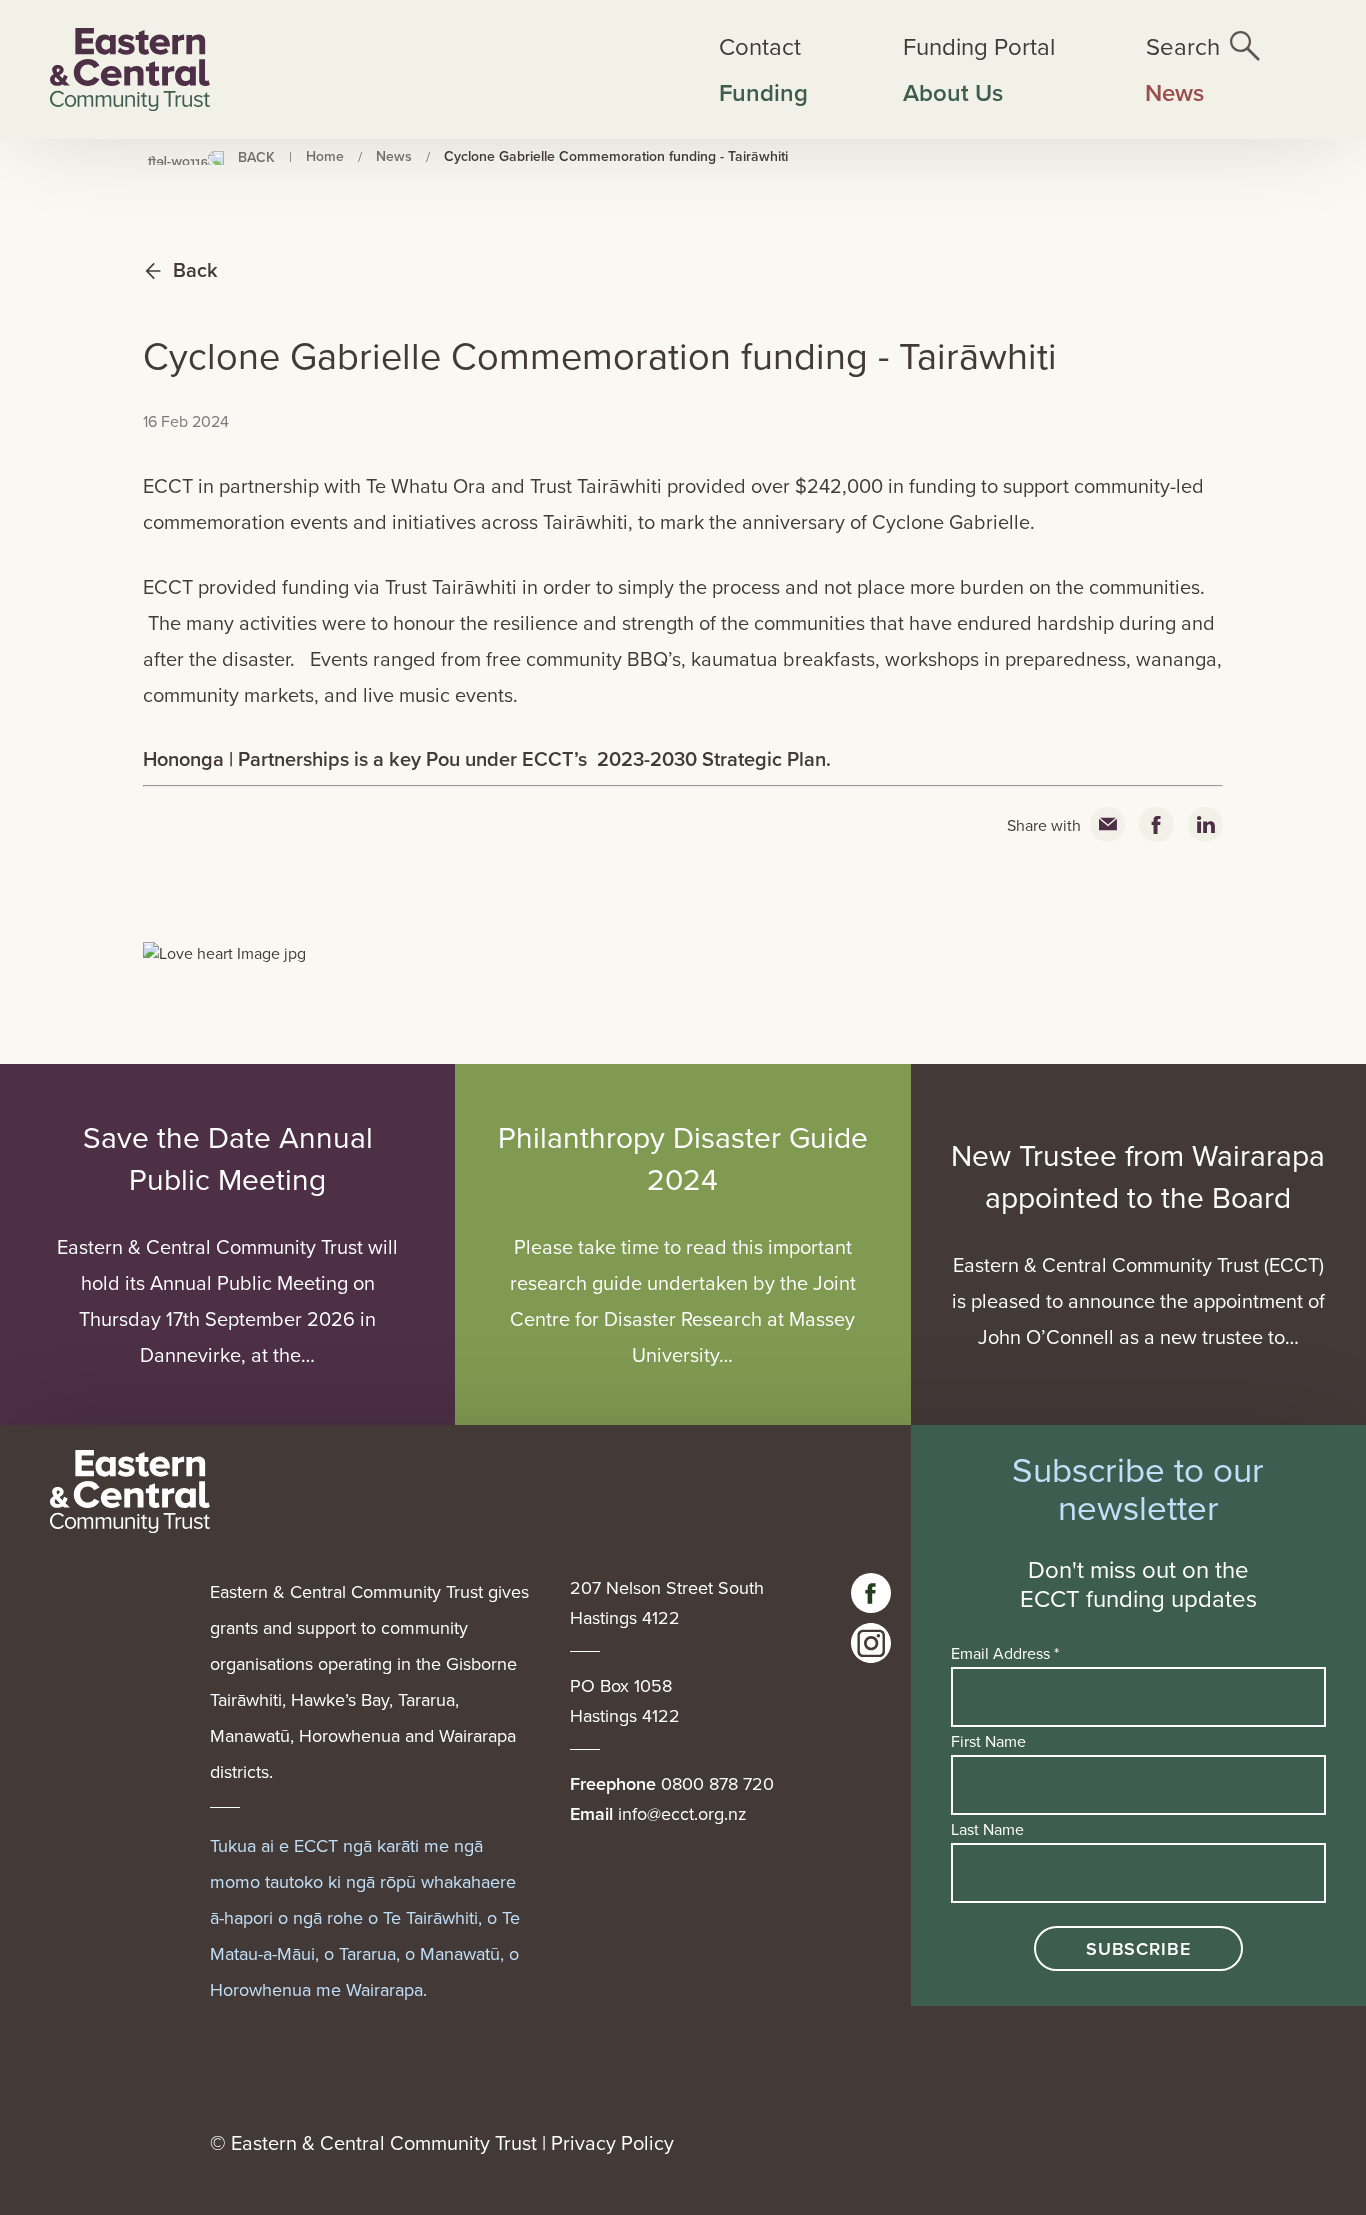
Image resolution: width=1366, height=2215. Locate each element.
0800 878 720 (717, 1783)
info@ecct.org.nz (682, 1813)
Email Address (1005, 1653)
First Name (988, 1741)
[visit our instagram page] (871, 1643)
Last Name (987, 1829)
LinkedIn (1205, 824)
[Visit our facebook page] (871, 1593)
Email (1107, 824)
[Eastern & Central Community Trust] (130, 69)
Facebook (1156, 824)
